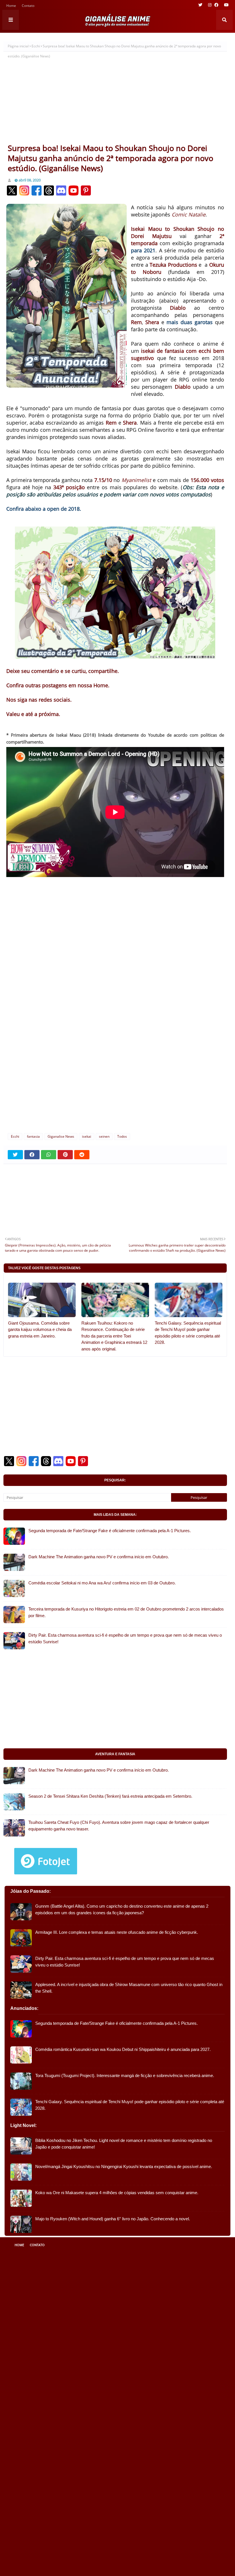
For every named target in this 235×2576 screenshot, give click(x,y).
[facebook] (216, 5)
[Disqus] (115, 1052)
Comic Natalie (189, 214)
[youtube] (226, 5)
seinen (104, 1136)
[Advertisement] (115, 100)
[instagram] (210, 5)
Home (11, 6)
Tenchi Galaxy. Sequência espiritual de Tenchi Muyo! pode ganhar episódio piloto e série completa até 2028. (188, 1333)
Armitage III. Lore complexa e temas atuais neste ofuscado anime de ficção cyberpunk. (117, 1932)
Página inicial (18, 46)
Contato (28, 6)
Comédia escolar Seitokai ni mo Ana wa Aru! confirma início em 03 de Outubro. (102, 1583)
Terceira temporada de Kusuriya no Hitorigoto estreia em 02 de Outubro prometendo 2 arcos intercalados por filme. (126, 1612)
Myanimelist (136, 480)
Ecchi (36, 46)
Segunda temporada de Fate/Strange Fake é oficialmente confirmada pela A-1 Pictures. (110, 1531)
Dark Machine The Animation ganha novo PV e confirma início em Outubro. (99, 1557)
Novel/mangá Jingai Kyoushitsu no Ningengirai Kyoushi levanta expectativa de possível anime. (124, 2166)
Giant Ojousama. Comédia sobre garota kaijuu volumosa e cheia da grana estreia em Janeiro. (40, 1329)
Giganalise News (61, 1136)
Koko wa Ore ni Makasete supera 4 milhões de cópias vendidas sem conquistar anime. (117, 2193)
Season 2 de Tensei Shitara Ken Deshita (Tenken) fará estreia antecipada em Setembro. (110, 1796)
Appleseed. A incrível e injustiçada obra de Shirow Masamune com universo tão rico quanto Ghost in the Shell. (129, 1988)
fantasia (33, 1136)
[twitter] (200, 5)
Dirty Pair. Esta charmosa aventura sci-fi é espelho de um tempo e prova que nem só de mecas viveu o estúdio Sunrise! (125, 1638)
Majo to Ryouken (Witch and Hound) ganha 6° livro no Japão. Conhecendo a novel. (113, 2219)
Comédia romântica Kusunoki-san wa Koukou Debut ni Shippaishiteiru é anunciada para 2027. (123, 2049)
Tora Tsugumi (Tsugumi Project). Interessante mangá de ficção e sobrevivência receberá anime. (125, 2075)
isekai (87, 1136)
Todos (122, 1136)
